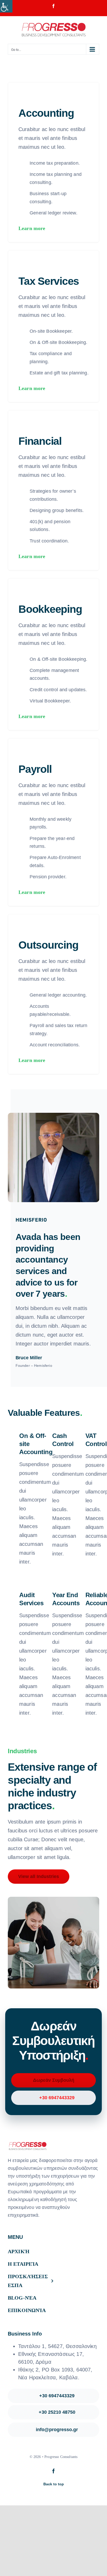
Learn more (32, 228)
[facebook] (53, 2471)
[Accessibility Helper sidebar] (6, 6)
